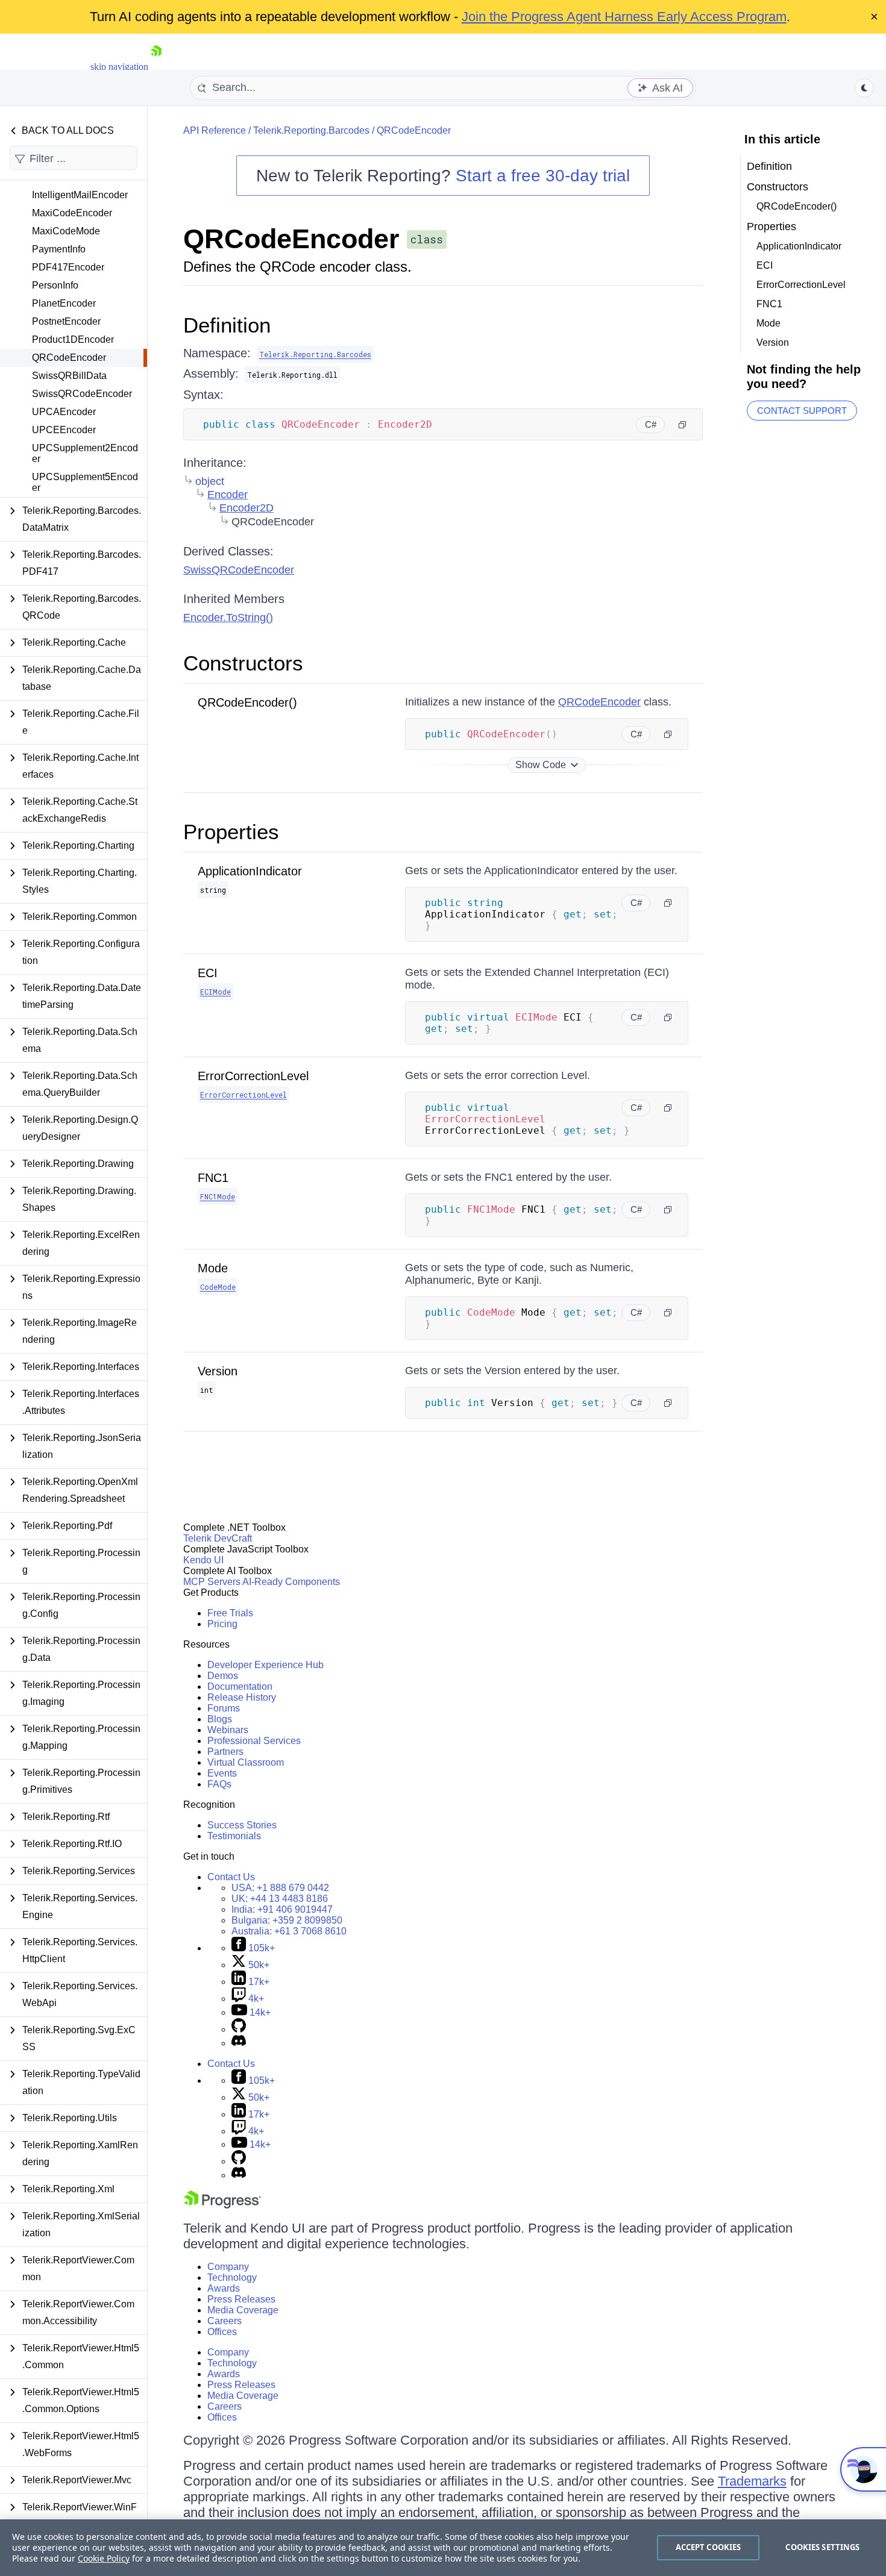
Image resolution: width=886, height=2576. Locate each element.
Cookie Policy (104, 2558)
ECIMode (215, 992)
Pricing (222, 1624)
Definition (227, 325)
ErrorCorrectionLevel (253, 1076)
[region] (443, 2548)
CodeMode (218, 1287)
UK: (280, 1899)
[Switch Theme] (864, 88)
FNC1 (213, 1178)
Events (222, 1773)
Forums (224, 1708)
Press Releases (241, 2299)
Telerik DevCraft (218, 1538)
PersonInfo (55, 285)
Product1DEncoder (73, 339)
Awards (224, 2288)
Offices (222, 2332)
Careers (225, 2321)
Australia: (289, 1931)
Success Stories (242, 1825)
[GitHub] (239, 2029)
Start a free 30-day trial (543, 176)
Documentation (240, 1687)
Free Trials (230, 1613)
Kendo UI (203, 1560)
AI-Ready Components (291, 1582)
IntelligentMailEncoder (80, 195)
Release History (242, 1697)
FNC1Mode (218, 1196)
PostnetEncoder (66, 321)
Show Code (541, 765)
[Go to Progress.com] (222, 2205)
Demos (223, 1676)
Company (228, 2267)
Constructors (243, 663)
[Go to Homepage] (156, 67)
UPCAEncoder (64, 412)
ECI (208, 973)
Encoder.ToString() (228, 617)
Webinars (228, 1730)
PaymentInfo (59, 249)
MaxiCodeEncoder (72, 213)
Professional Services (254, 1741)
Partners (225, 1752)
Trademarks (752, 2481)
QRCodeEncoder (69, 358)
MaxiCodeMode (66, 231)
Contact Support (802, 411)
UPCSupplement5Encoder (85, 482)
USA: (280, 1888)
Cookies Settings (822, 2547)
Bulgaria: (287, 1920)
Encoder (228, 495)
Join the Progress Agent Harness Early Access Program (624, 17)
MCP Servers (212, 1582)
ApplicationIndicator (250, 871)
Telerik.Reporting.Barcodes (311, 130)
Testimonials (234, 1836)
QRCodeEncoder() (247, 702)
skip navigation (119, 67)
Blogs (220, 1719)
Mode (213, 1268)
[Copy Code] (682, 425)
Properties (231, 832)
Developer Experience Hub (265, 1665)
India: (282, 1909)
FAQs (219, 1784)
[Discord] (239, 2043)
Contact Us (231, 1877)
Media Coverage (243, 2310)
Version (218, 1371)
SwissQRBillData (69, 376)
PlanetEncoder (64, 303)
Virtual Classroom (246, 1762)
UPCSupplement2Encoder (85, 453)
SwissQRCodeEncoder (82, 394)
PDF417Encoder (68, 267)
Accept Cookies (708, 2547)
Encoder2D (247, 508)
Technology (232, 2277)
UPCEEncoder (64, 430)
